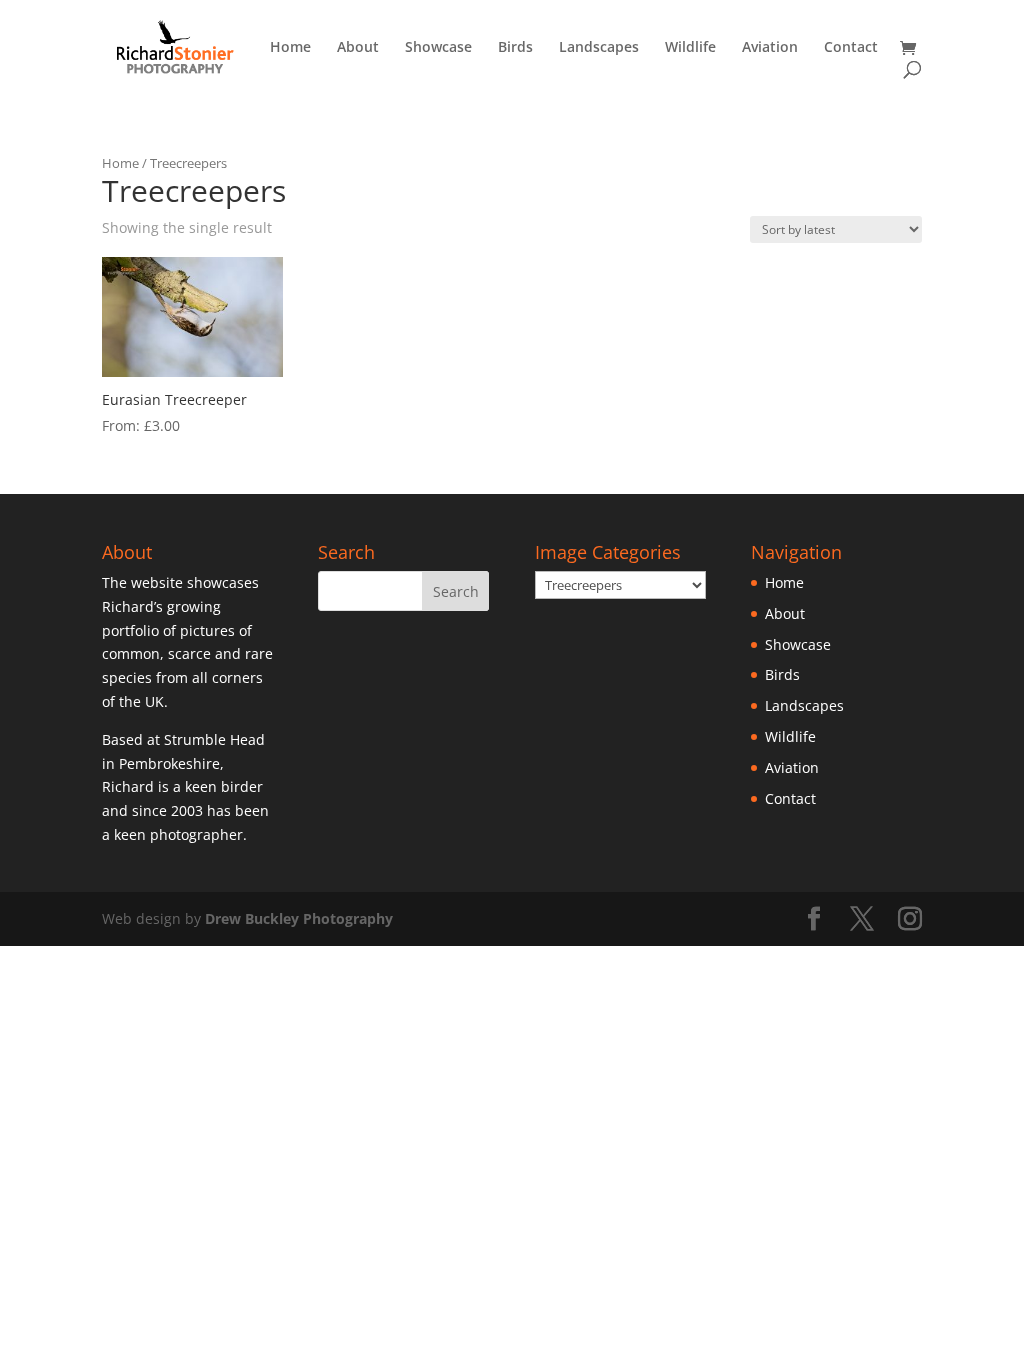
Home (290, 48)
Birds (515, 48)
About (358, 48)
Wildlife (690, 48)
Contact (851, 48)
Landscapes (599, 48)
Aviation (770, 48)
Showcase (438, 48)
